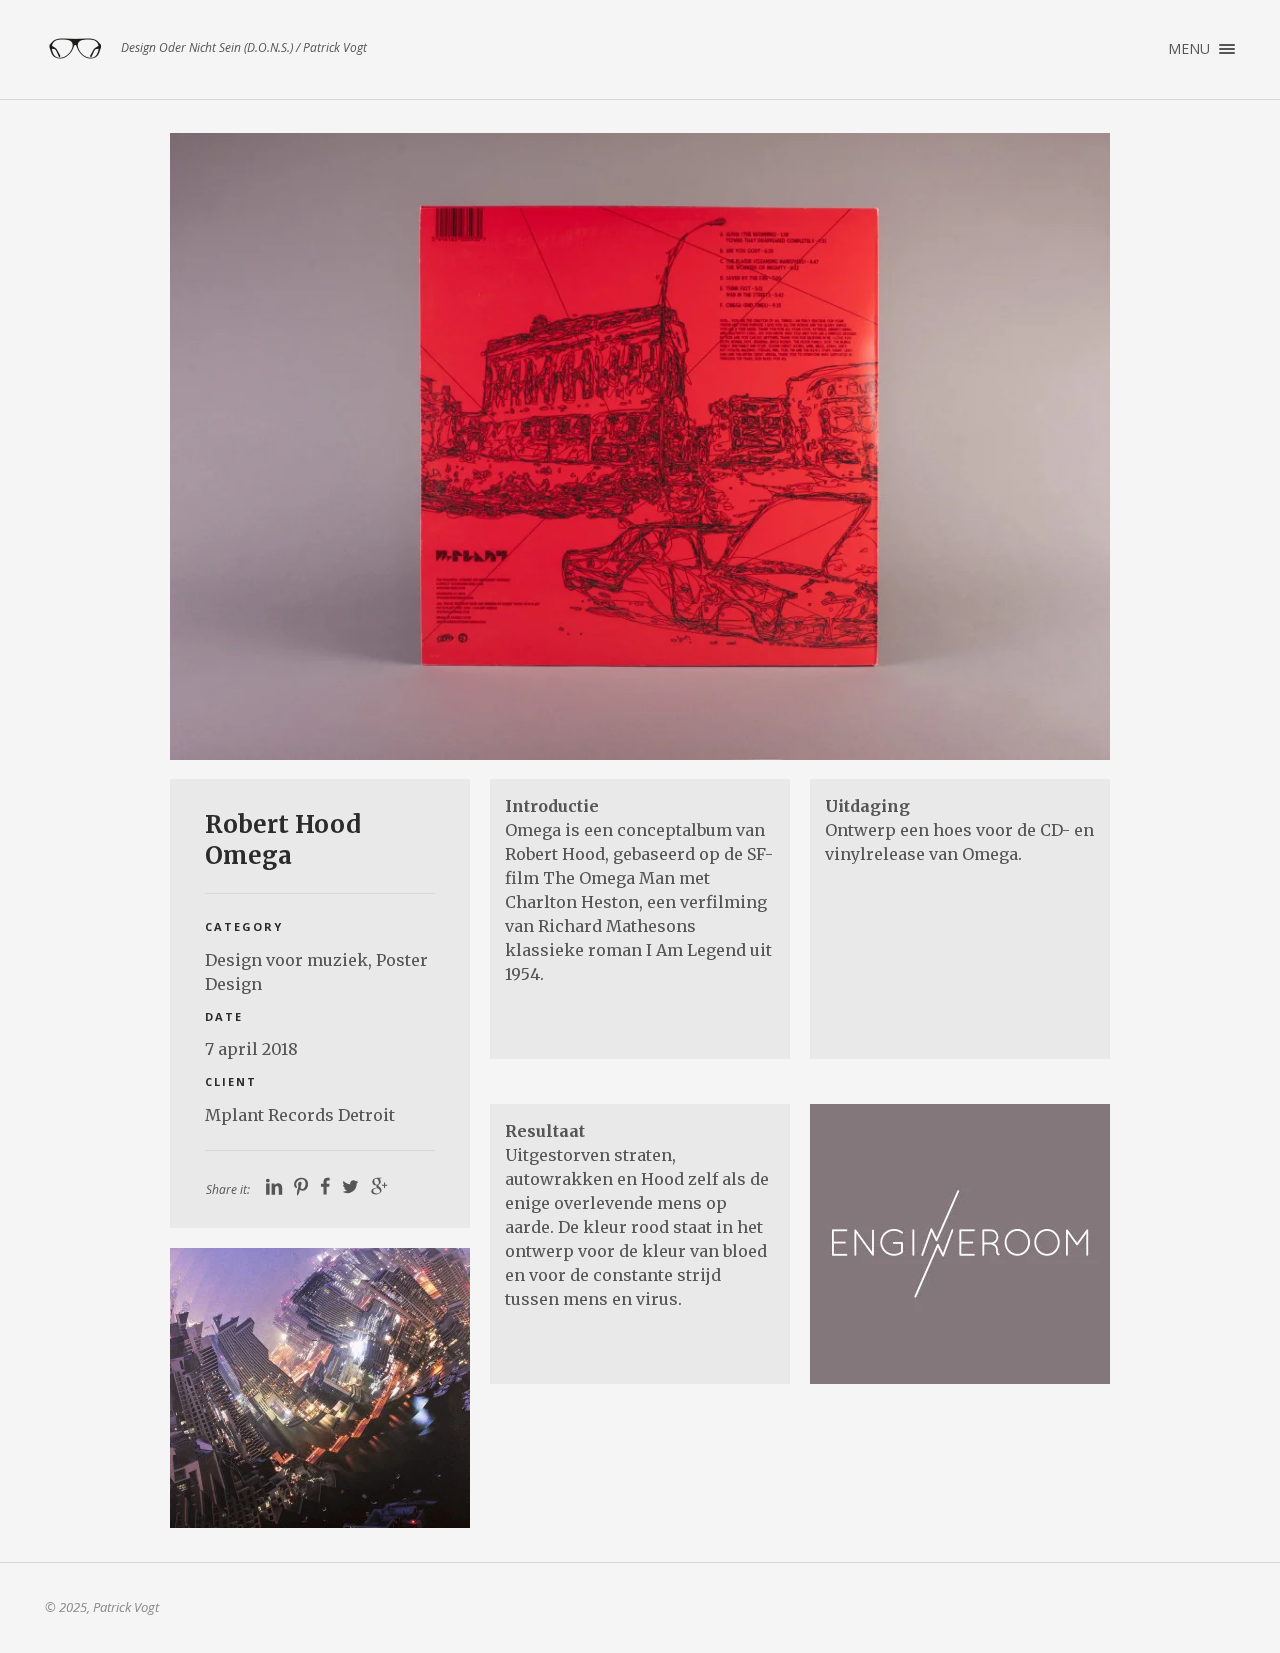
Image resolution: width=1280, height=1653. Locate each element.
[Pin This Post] (301, 1187)
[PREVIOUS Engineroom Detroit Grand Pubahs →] (960, 1244)
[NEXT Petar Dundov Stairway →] (320, 1388)
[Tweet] (350, 1187)
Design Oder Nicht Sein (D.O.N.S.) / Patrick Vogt (75, 49)
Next (1066, 446)
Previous (214, 446)
